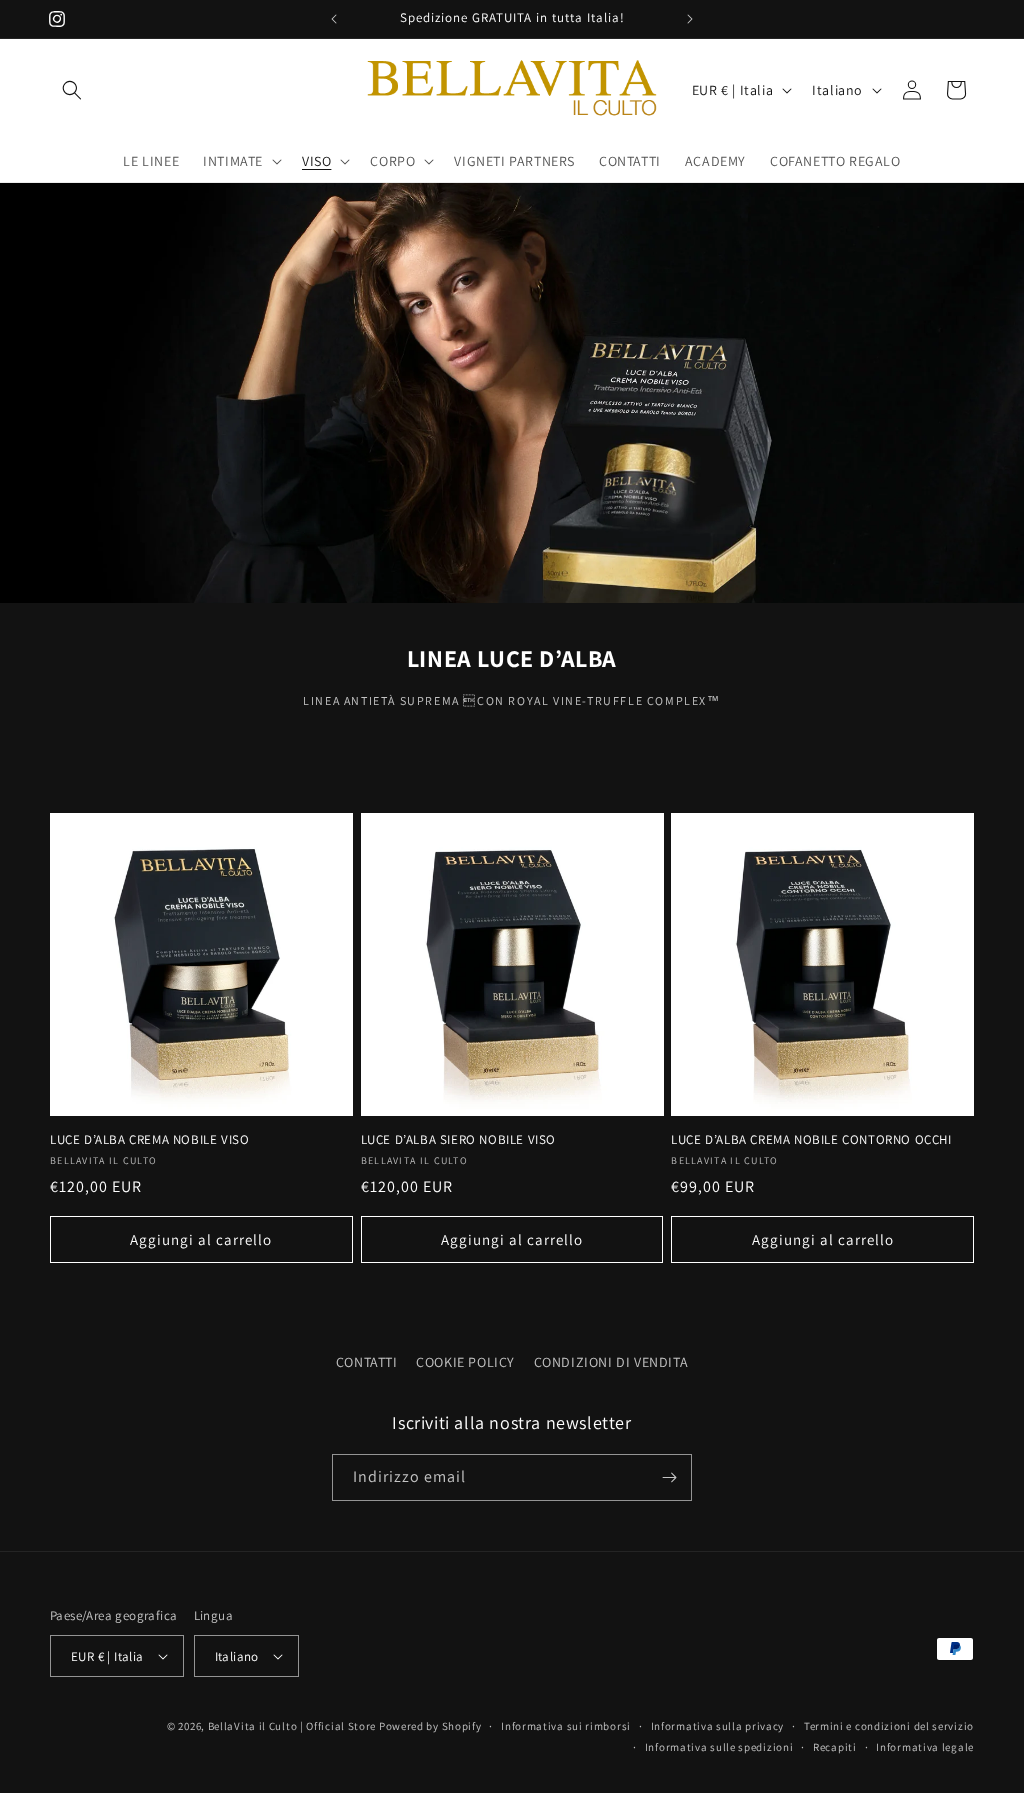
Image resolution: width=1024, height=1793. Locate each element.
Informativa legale (925, 1747)
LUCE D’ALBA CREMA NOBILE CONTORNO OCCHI (811, 1140)
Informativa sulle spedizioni (719, 1747)
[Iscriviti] (669, 1477)
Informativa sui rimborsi (566, 1726)
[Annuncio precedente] (334, 19)
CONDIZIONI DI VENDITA (611, 1362)
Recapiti (835, 1747)
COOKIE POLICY (465, 1362)
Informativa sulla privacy (718, 1726)
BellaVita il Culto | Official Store (292, 1726)
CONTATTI (367, 1362)
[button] (72, 90)
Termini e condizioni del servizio (889, 1726)
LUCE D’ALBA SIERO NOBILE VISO (458, 1140)
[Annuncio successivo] (690, 19)
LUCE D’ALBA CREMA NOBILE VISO (149, 1140)
